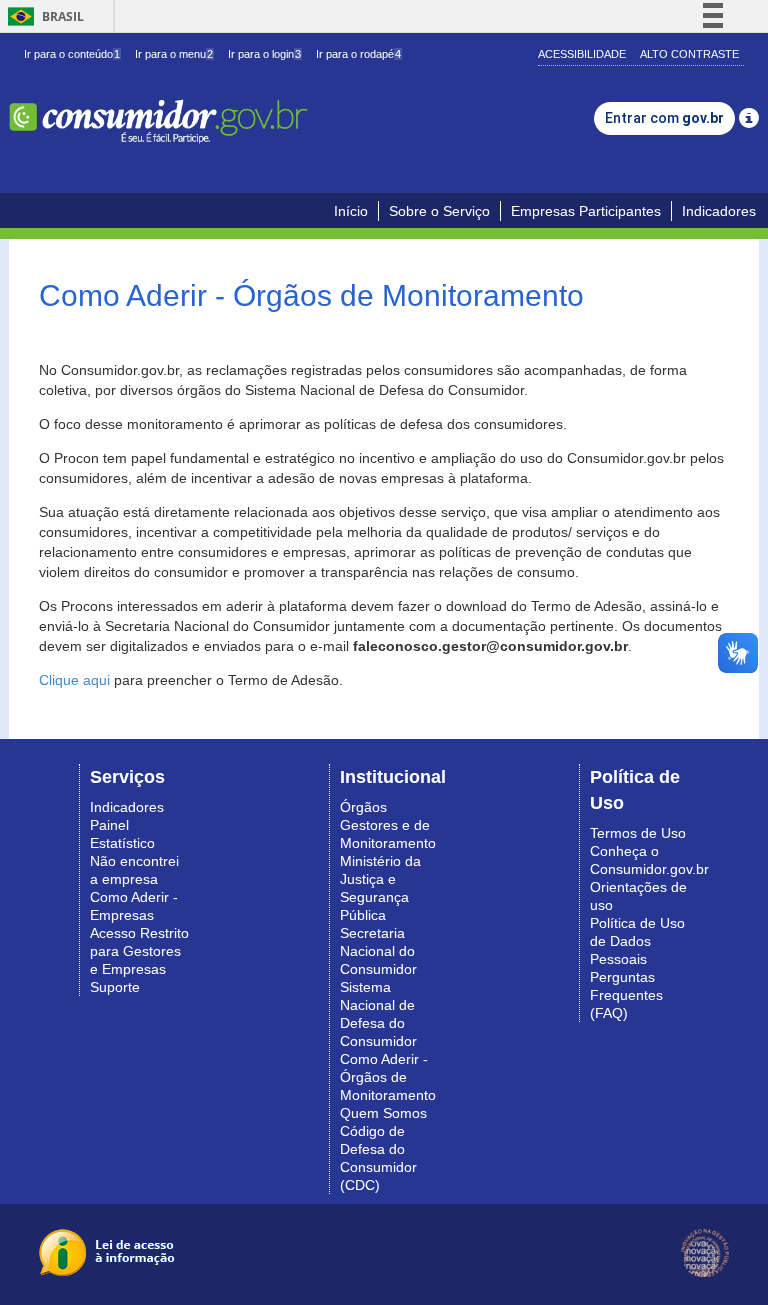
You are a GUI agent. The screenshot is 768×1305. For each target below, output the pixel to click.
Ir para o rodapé (358, 54)
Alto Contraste (689, 54)
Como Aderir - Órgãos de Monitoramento (388, 1077)
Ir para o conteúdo (72, 54)
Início (351, 211)
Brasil (42, 16)
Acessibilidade (582, 54)
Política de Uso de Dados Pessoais (637, 941)
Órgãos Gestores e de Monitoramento (388, 825)
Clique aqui (74, 680)
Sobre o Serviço (439, 211)
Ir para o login (264, 54)
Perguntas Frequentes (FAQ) (626, 995)
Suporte (115, 987)
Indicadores (719, 211)
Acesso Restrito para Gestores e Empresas (139, 951)
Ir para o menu (174, 54)
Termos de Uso (638, 833)
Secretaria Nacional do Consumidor (378, 951)
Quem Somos (383, 1113)
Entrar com (664, 118)
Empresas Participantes (586, 211)
